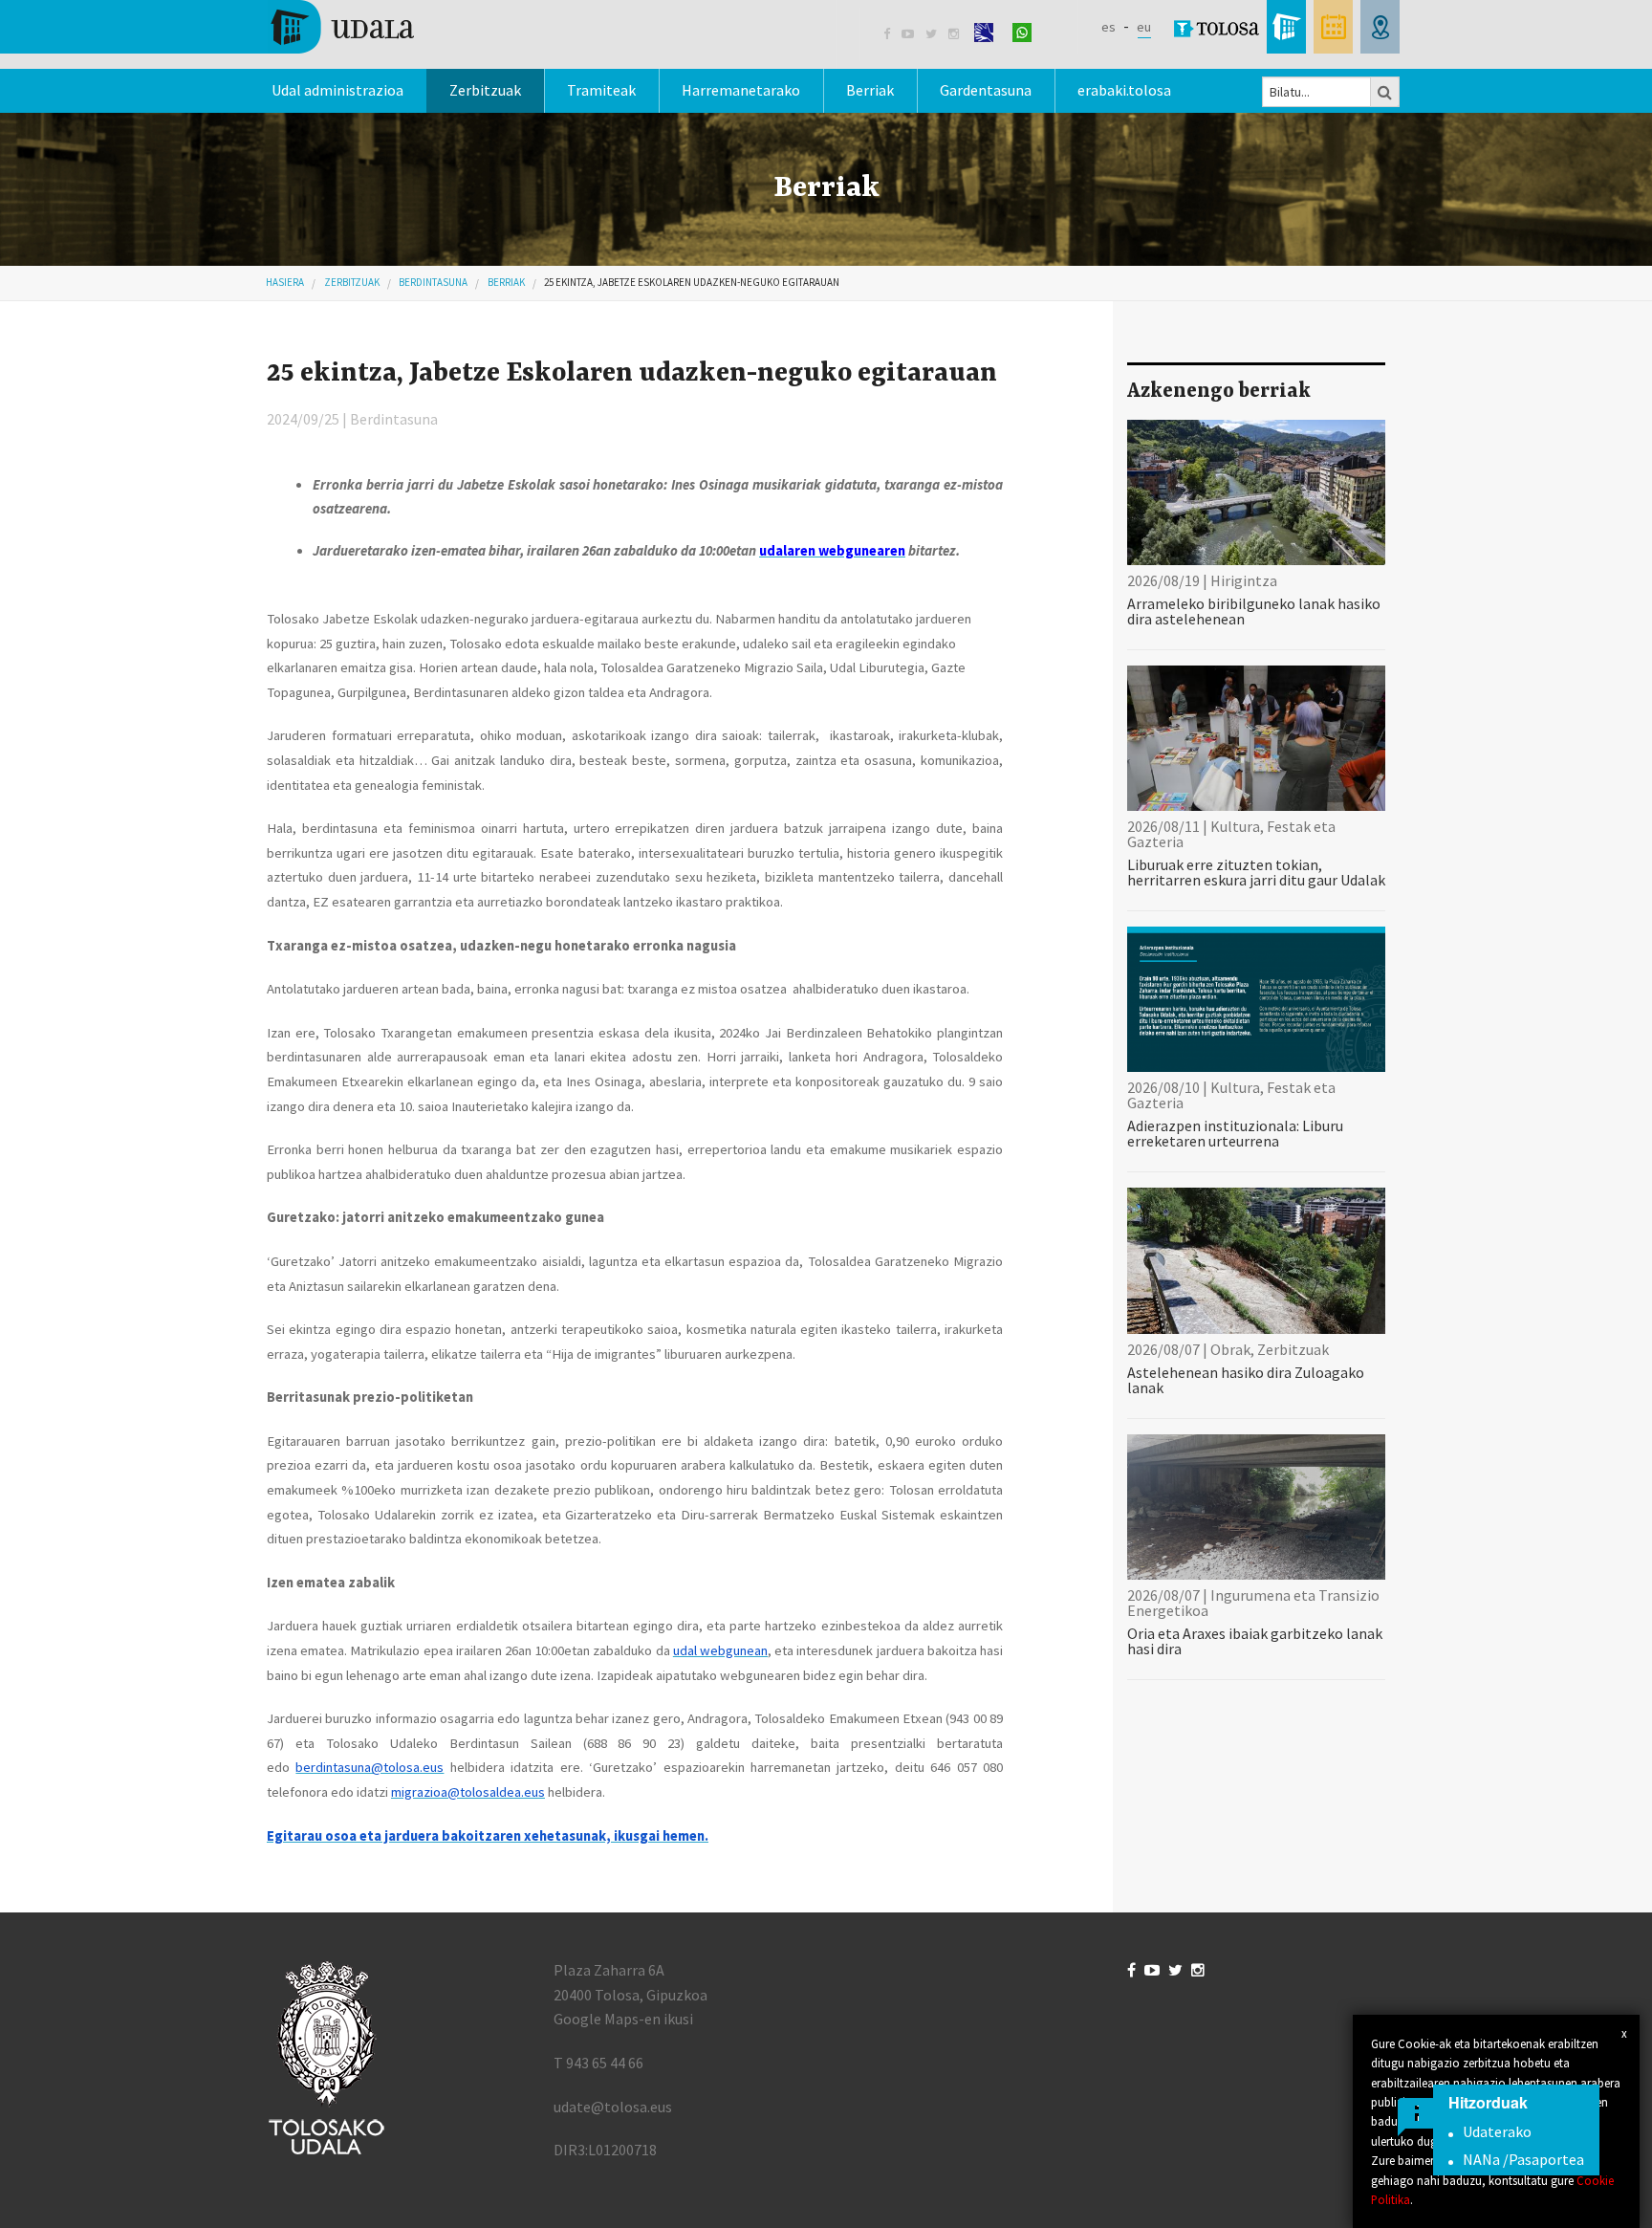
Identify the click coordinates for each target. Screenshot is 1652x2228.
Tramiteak (601, 90)
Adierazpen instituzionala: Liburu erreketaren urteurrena (1235, 1133)
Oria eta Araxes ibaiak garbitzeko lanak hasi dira (1255, 1641)
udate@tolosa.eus (613, 2107)
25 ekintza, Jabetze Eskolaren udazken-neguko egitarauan (692, 282)
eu (1144, 27)
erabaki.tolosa (1124, 90)
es (1109, 27)
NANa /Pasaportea (1523, 2159)
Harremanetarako (741, 90)
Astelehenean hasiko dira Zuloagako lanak (1246, 1380)
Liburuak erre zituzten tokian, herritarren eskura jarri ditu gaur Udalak (1256, 872)
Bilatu (1385, 92)
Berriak (870, 90)
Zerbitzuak (485, 90)
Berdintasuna (433, 282)
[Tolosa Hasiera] (341, 25)
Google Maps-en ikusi (623, 2019)
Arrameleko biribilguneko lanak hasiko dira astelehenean (1254, 611)
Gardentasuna (986, 90)
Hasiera (285, 282)
